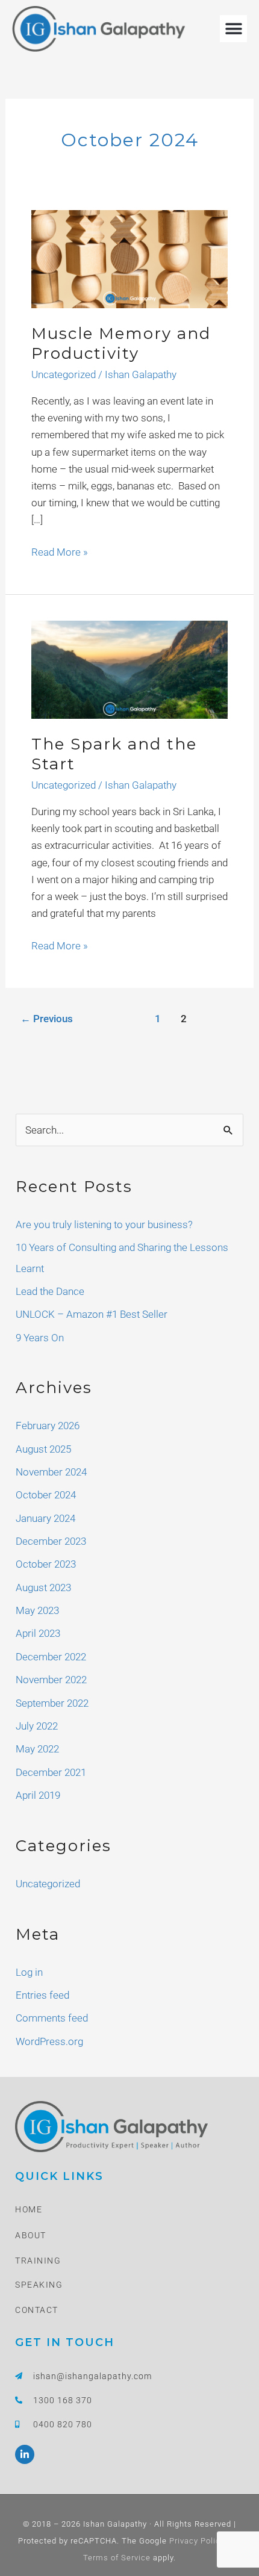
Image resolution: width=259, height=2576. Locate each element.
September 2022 (52, 1703)
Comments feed (52, 2018)
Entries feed (42, 1995)
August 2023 (43, 1587)
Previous (47, 1019)
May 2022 (37, 1749)
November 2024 (51, 1472)
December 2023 (51, 1541)
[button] (233, 29)
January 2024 (45, 1518)
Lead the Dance (50, 1291)
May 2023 (37, 1610)
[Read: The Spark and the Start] (129, 669)
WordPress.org (49, 2041)
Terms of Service (117, 2558)
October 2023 (46, 1564)
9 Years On (40, 1338)
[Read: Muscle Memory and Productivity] (129, 258)
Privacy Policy (196, 2541)
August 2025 (43, 1449)
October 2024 (46, 1495)
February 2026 (48, 1426)
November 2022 (51, 1680)
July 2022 (37, 1726)
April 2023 (38, 1633)
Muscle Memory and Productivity (121, 344)
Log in (29, 1972)
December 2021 (51, 1772)
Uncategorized (64, 374)
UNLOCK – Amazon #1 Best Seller (92, 1314)
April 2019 (38, 1795)
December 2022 (51, 1657)
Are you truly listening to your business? (104, 1224)
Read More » (60, 551)
